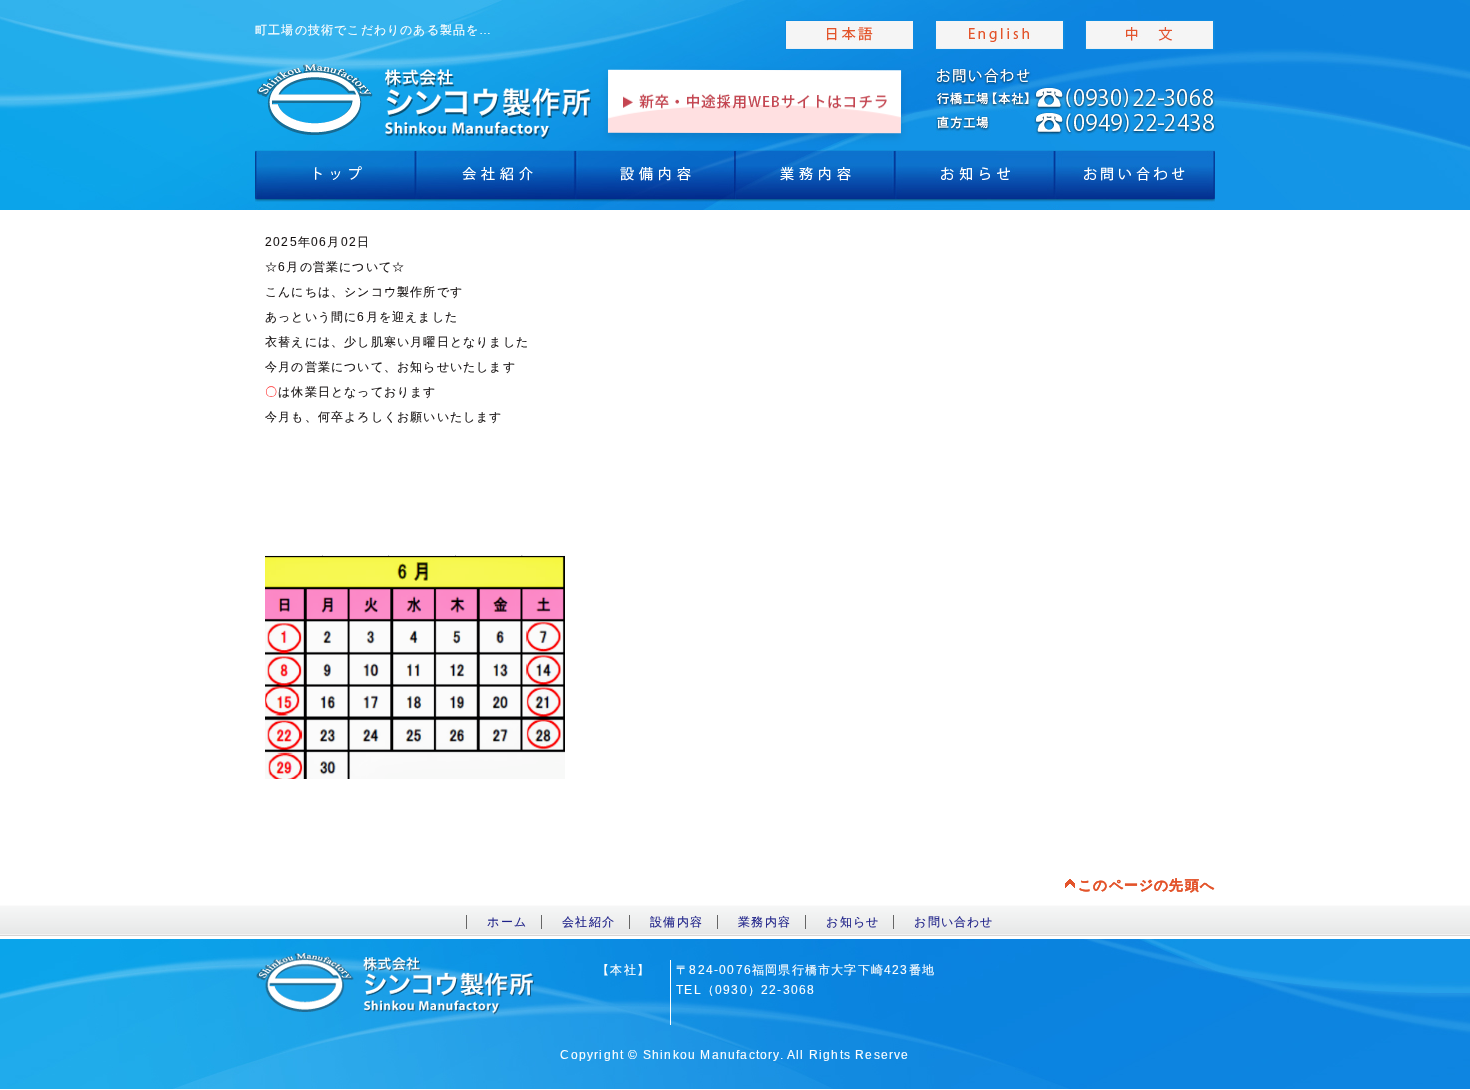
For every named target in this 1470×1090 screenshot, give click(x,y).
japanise (850, 35)
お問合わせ (1135, 180)
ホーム (507, 922)
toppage (425, 100)
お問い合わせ (953, 922)
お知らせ (975, 180)
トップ (335, 180)
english (1000, 35)
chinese (1150, 35)
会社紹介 (495, 180)
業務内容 (815, 180)
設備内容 (655, 180)
